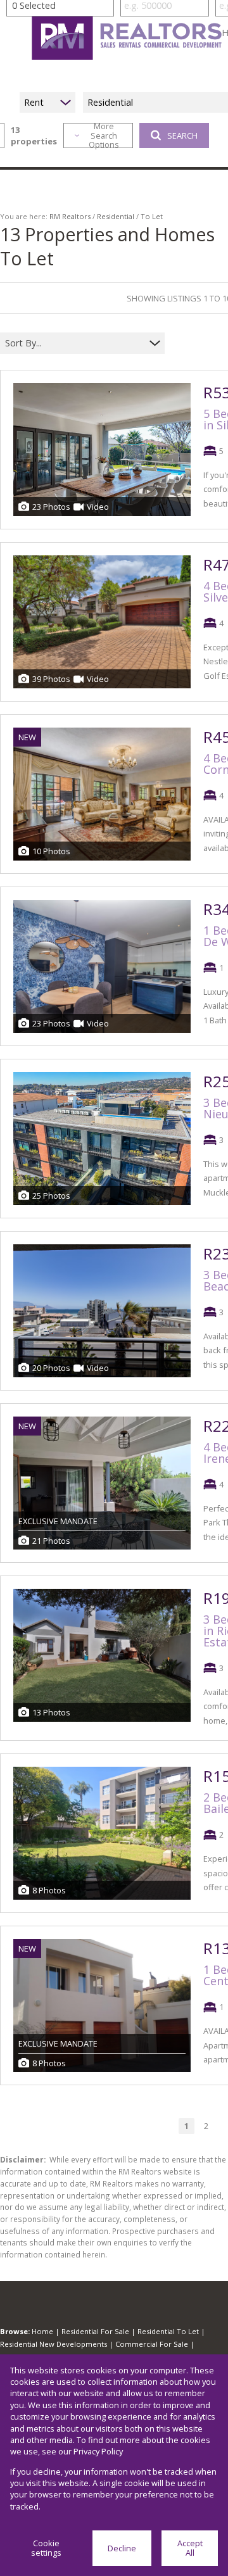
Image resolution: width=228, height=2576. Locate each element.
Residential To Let (168, 2331)
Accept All (190, 2548)
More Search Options (104, 136)
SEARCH (182, 136)
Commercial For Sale (152, 2344)
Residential (116, 216)
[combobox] (74, 344)
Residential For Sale (95, 2331)
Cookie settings (46, 2548)
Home (42, 2331)
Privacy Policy (98, 2451)
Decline (122, 2548)
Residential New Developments (54, 2344)
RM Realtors (70, 216)
